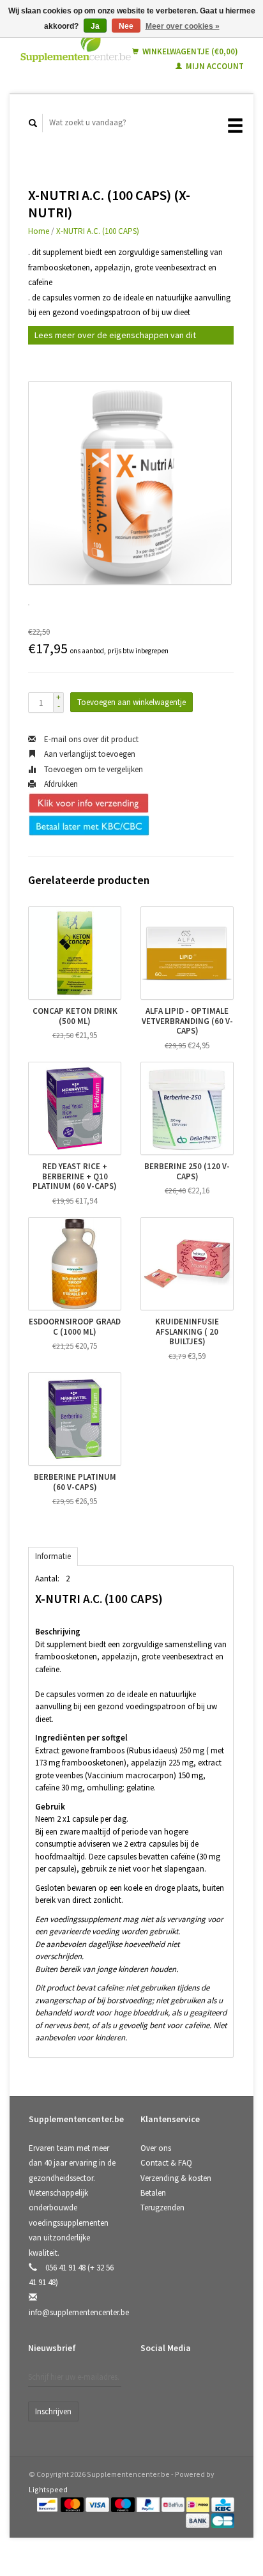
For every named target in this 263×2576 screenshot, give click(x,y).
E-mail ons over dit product (90, 739)
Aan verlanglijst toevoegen (89, 754)
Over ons (156, 2148)
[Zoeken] (33, 123)
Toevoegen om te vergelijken (93, 769)
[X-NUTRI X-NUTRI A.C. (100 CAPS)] (130, 483)
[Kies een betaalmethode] (48, 2504)
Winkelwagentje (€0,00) (189, 51)
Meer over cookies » (183, 26)
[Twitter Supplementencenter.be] (179, 2382)
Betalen (153, 2193)
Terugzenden (162, 2207)
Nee (126, 26)
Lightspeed (48, 2489)
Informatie (53, 1556)
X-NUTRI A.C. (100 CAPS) (98, 231)
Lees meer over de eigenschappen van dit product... (115, 337)
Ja (95, 26)
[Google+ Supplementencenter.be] (205, 2382)
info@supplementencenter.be (79, 2312)
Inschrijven (53, 2411)
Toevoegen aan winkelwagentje (131, 702)
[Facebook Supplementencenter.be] (153, 2382)
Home (39, 231)
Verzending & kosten (176, 2178)
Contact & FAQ (166, 2163)
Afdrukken (60, 784)
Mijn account (214, 66)
